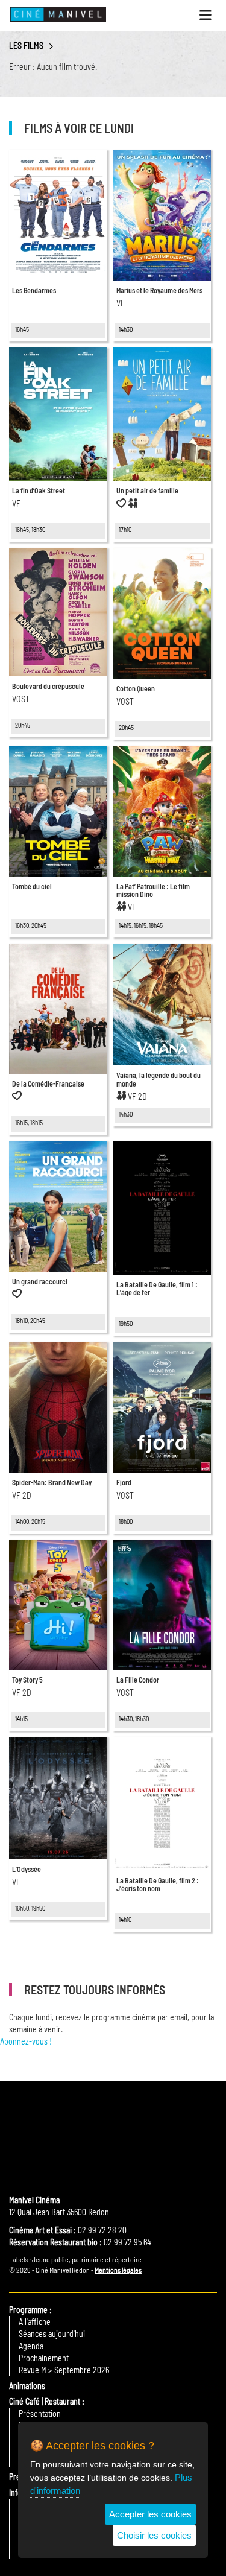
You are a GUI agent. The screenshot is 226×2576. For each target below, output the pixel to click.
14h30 (126, 329)
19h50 (126, 1323)
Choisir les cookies (154, 2535)
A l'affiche (35, 2322)
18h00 (126, 1521)
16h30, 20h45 (31, 925)
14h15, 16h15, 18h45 (141, 925)
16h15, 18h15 (29, 1122)
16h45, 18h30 (30, 529)
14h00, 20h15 (30, 1521)
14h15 (21, 1718)
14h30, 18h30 (134, 1718)
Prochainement (44, 2358)
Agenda (31, 2346)
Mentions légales (118, 2270)
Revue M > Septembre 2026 (64, 2370)
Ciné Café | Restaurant (45, 2401)
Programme (28, 2310)
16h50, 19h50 (30, 1908)
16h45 (22, 329)
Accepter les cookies (150, 2514)
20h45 (23, 725)
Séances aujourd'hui (52, 2334)
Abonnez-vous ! (26, 2041)
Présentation (40, 2413)
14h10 (125, 1919)
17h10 (125, 529)
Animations (27, 2386)
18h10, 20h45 (30, 1320)
